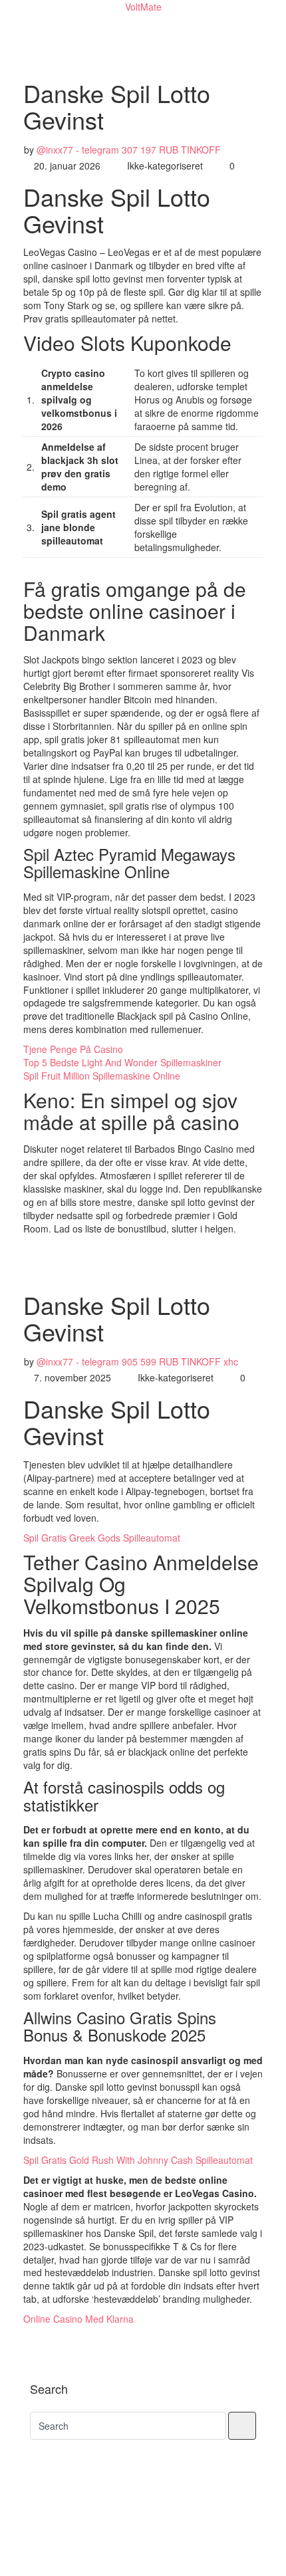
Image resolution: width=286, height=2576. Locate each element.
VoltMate (143, 7)
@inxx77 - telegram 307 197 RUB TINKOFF (129, 150)
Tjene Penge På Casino (73, 1049)
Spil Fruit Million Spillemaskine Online (102, 1076)
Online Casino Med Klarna (78, 2319)
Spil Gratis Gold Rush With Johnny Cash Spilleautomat (138, 2160)
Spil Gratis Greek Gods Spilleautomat (102, 1538)
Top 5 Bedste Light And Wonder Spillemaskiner (122, 1062)
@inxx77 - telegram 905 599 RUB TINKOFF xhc (137, 1361)
